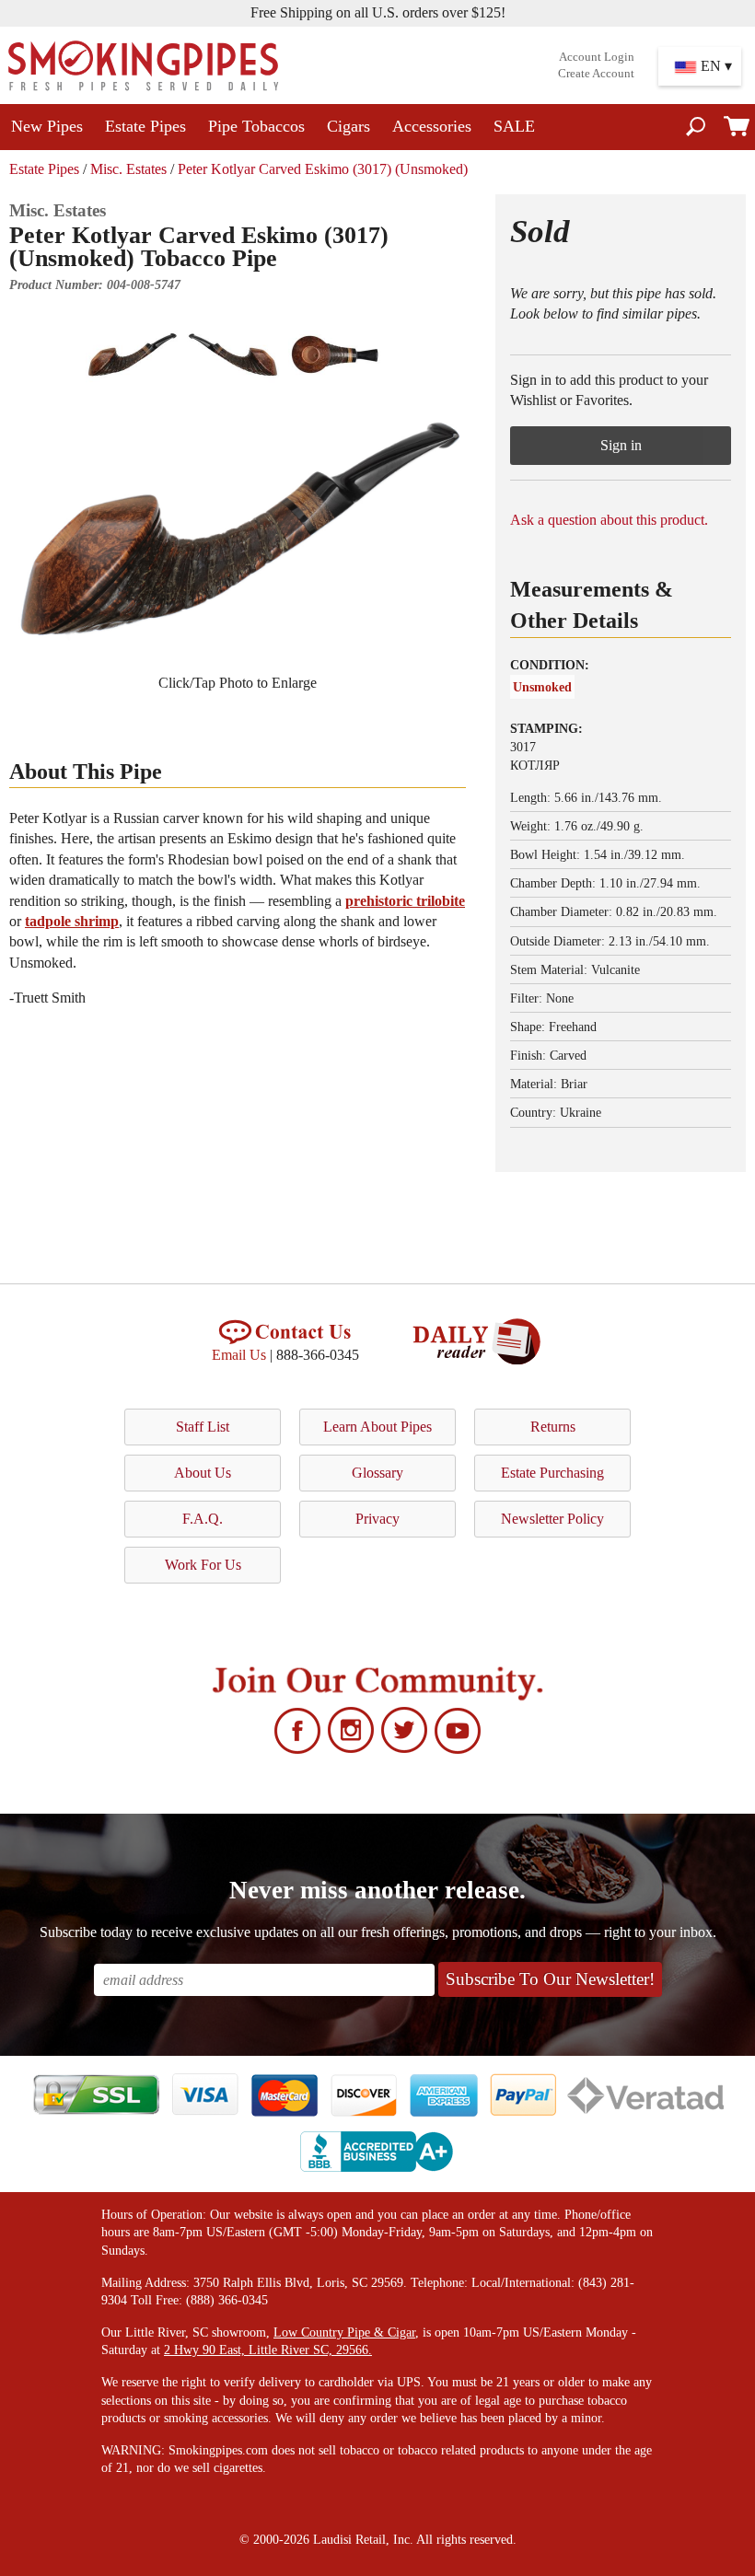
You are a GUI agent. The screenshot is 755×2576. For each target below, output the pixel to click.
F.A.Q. (203, 1519)
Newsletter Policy (552, 1519)
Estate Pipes (145, 126)
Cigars (348, 126)
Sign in (621, 445)
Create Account (596, 74)
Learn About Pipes (377, 1427)
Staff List (203, 1427)
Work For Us (203, 1565)
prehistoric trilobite (405, 901)
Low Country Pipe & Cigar (344, 2332)
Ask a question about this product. (609, 520)
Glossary (377, 1473)
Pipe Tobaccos (256, 126)
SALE (514, 126)
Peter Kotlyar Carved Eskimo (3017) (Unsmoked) (323, 169)
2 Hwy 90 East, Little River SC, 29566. (268, 2350)
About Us (203, 1473)
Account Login (597, 57)
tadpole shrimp (72, 921)
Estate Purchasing (552, 1473)
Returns (553, 1427)
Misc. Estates (128, 169)
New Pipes (47, 126)
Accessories (432, 126)
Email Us (239, 1355)
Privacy (377, 1519)
